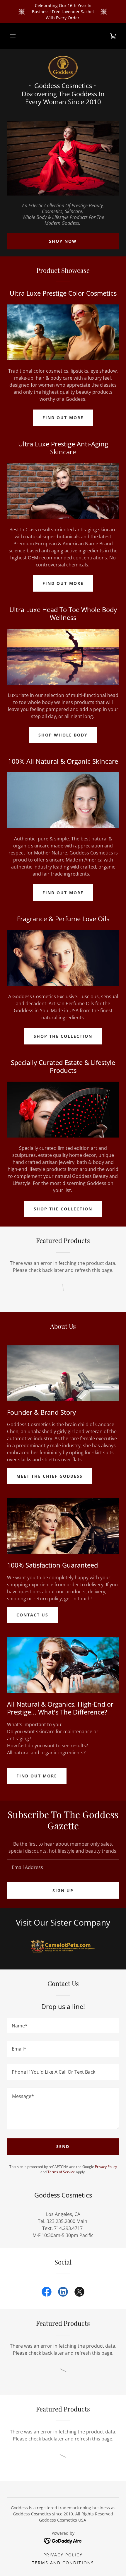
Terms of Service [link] (61, 2172)
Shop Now (63, 241)
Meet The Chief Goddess (50, 1476)
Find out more (63, 418)
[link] (113, 36)
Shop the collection (63, 1036)
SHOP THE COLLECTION (63, 1209)
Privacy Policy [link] (106, 2167)
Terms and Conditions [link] (63, 2563)
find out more (37, 1776)
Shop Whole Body (63, 735)
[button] (13, 36)
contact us (32, 1615)
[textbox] (63, 1867)
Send (63, 2146)
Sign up (63, 1891)
